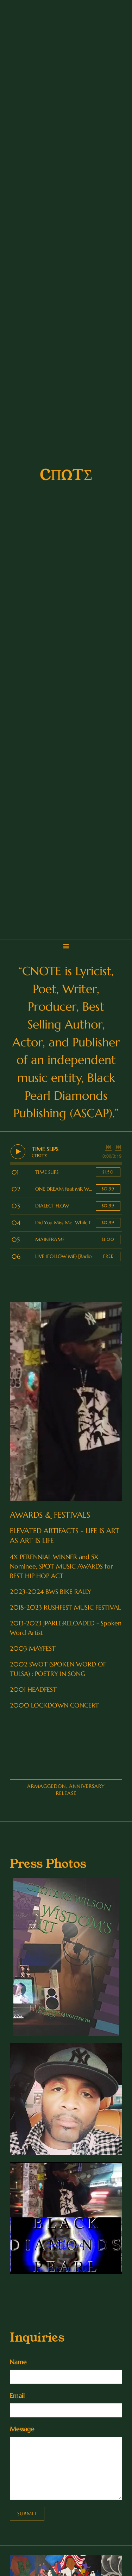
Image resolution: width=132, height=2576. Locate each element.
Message (22, 2429)
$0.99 (108, 1189)
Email (17, 2395)
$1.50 (108, 1172)
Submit (27, 2514)
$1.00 (108, 1239)
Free (108, 1256)
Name (18, 2362)
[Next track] (118, 1147)
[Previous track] (108, 1147)
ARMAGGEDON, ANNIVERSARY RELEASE (66, 1790)
